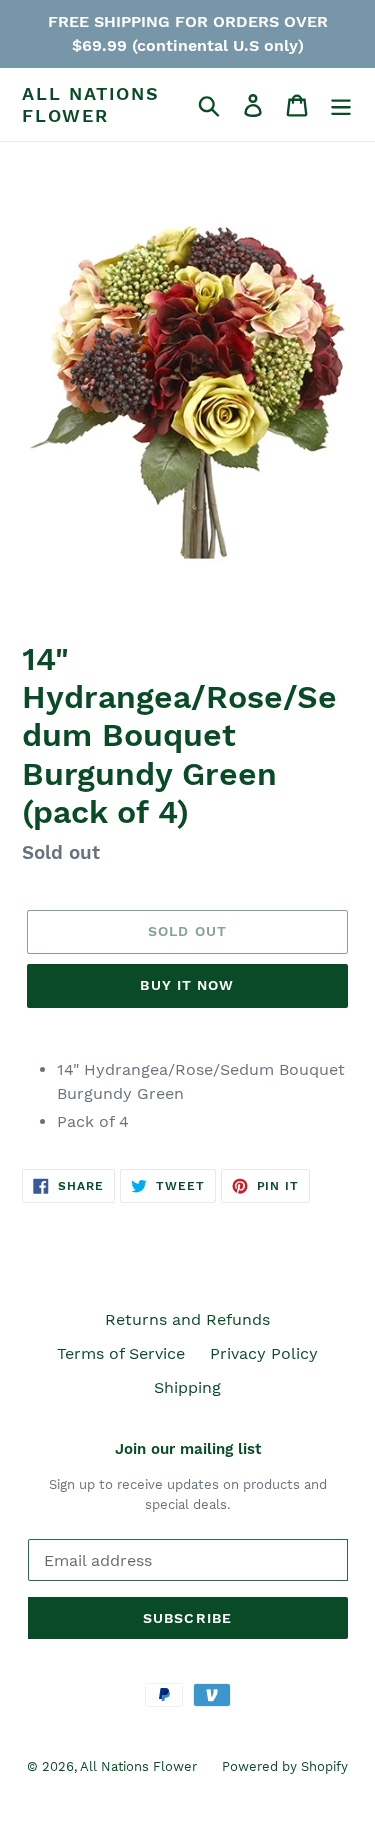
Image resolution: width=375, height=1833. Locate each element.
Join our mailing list (188, 1449)
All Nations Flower (91, 104)
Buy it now (187, 985)
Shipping (187, 1387)
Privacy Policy (264, 1353)
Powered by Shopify (285, 1766)
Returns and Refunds (187, 1319)
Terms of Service (121, 1353)
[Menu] (341, 104)
